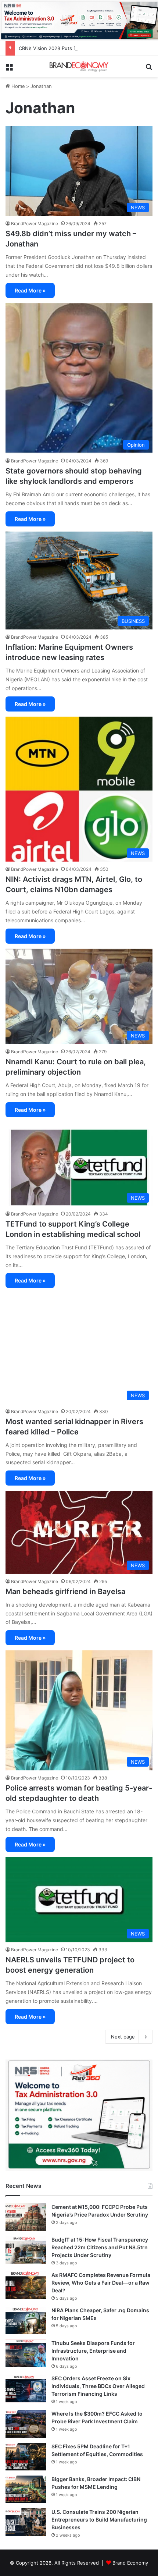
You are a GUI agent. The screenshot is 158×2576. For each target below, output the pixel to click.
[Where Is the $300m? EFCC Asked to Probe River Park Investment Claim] (26, 2424)
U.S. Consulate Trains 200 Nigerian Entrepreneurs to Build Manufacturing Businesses (99, 2520)
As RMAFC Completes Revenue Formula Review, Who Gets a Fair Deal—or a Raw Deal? (101, 2283)
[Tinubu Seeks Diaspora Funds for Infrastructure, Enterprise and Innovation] (26, 2353)
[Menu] (9, 69)
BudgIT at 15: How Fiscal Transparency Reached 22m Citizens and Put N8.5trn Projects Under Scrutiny (100, 2247)
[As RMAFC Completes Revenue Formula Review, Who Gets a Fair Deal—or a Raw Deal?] (26, 2285)
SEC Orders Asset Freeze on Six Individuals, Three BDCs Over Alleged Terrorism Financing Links (98, 2386)
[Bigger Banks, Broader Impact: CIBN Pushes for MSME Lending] (26, 2489)
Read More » (30, 290)
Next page (123, 2037)
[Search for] (149, 69)
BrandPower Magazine (35, 223)
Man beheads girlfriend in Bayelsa (66, 1592)
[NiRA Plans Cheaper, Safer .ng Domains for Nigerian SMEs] (26, 2320)
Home (17, 86)
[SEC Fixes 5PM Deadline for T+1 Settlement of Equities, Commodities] (26, 2457)
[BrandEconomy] (79, 66)
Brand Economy (130, 2563)
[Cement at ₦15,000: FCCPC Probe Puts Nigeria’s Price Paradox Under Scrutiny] (26, 2217)
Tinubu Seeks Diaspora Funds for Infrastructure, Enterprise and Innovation (93, 2351)
